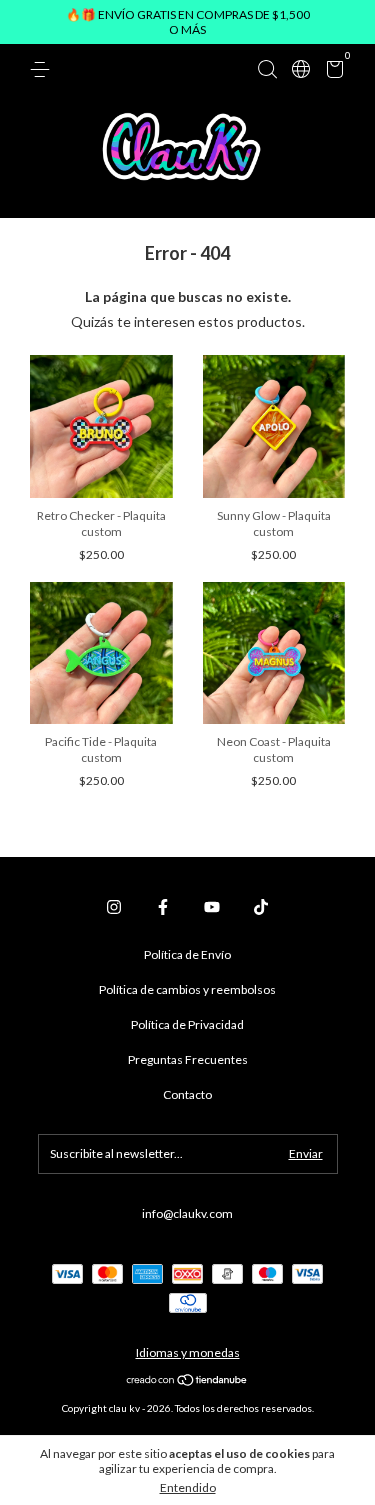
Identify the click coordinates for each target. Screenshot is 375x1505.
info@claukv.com (187, 1213)
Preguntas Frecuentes (188, 1059)
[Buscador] (267, 69)
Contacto (187, 1094)
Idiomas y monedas (188, 1352)
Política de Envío (187, 954)
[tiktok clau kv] (261, 907)
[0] (331, 72)
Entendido (188, 1487)
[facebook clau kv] (163, 907)
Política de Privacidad (187, 1024)
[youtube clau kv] (212, 907)
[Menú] (43, 69)
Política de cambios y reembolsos (187, 989)
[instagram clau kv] (114, 907)
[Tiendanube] (187, 1381)
